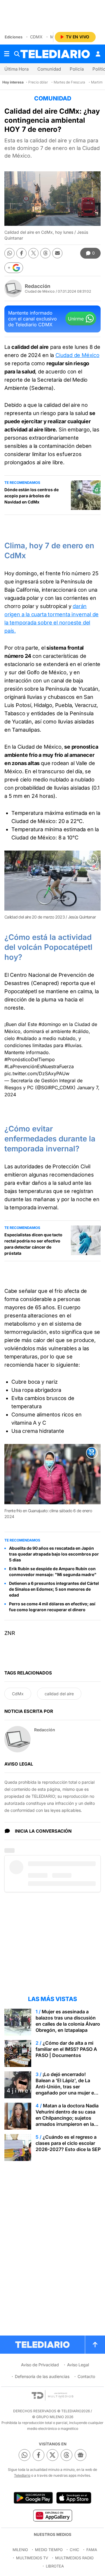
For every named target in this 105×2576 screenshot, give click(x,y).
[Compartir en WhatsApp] (9, 253)
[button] (14, 268)
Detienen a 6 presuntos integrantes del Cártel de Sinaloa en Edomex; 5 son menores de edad (54, 1589)
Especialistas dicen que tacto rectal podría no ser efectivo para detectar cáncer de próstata (33, 1244)
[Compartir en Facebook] (21, 253)
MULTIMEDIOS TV (32, 2558)
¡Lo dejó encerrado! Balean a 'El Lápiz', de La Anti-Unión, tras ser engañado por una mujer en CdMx (66, 2087)
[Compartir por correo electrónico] (57, 253)
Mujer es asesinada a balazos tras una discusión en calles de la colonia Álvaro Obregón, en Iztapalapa (68, 2021)
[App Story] (74, 2498)
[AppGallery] (52, 2515)
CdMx (36, 37)
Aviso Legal (78, 2365)
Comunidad (49, 69)
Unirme (76, 319)
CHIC (75, 2550)
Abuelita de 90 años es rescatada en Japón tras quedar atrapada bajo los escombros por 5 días (54, 1554)
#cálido (80, 1031)
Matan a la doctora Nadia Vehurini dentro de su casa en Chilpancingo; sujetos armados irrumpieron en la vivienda (67, 2118)
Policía (77, 69)
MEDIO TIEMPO (49, 2550)
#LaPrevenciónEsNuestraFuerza (39, 1066)
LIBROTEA (55, 2566)
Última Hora (16, 69)
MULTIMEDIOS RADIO (74, 2558)
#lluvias (73, 1045)
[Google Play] (33, 2498)
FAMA (92, 2550)
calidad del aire (59, 1694)
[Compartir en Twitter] (33, 253)
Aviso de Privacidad (40, 2365)
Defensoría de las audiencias (42, 2376)
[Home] (55, 54)
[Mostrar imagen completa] (92, 859)
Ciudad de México (77, 355)
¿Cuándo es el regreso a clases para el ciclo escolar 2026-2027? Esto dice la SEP (68, 2143)
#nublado (27, 1038)
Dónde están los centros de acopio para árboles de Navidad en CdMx (32, 496)
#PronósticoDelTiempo (30, 1059)
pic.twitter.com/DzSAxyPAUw (37, 1073)
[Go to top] (95, 2345)
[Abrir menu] (7, 54)
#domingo (50, 1024)
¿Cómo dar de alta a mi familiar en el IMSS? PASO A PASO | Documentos (66, 2049)
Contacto (86, 2376)
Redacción (38, 286)
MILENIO (20, 2550)
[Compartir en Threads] (45, 253)
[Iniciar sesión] (98, 54)
